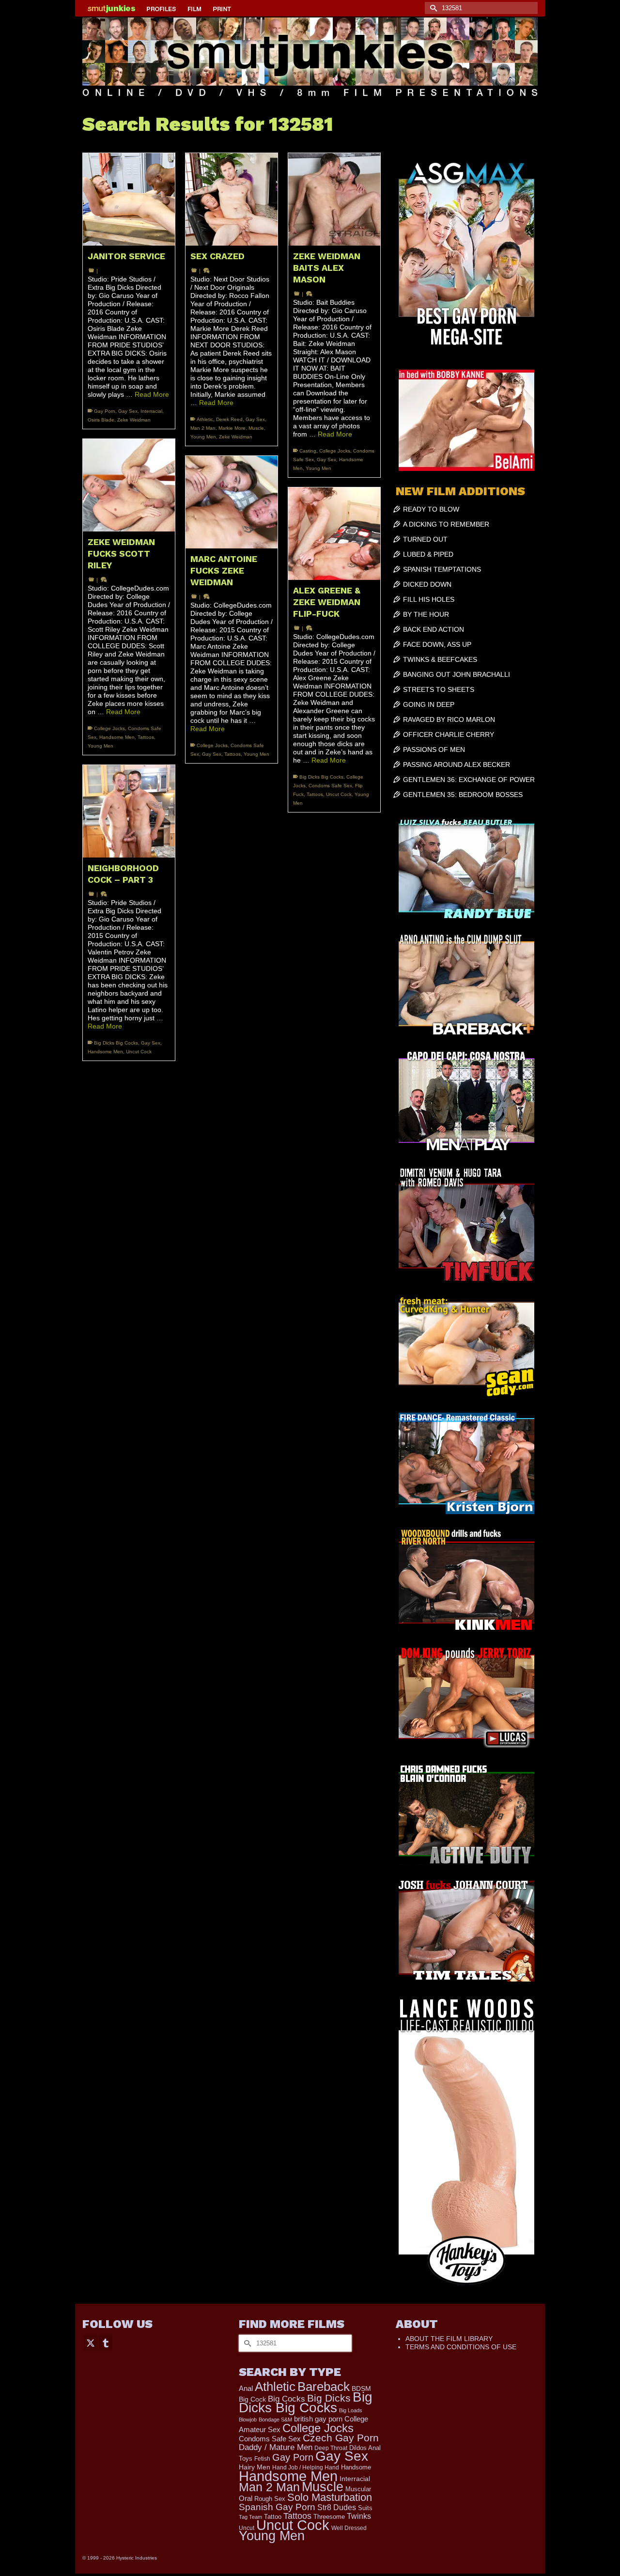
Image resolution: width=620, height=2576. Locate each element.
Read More (152, 394)
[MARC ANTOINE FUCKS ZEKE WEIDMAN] (232, 502)
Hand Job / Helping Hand (306, 2467)
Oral (246, 2498)
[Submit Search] (432, 8)
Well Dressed (349, 2528)
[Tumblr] (106, 2342)
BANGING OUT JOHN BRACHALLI (457, 674)
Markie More (232, 428)
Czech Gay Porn (341, 2438)
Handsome (356, 2467)
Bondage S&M (275, 2420)
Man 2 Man (203, 428)
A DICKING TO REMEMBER (446, 524)
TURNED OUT (425, 539)
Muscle (256, 428)
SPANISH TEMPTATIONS (442, 569)
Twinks (359, 2516)
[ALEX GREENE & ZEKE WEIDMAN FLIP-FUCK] (334, 533)
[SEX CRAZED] (232, 199)
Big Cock (252, 2399)
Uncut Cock (339, 794)
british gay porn (318, 2419)
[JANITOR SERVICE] (129, 199)
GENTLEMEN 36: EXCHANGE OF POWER (469, 780)
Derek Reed (229, 419)
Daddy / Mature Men (276, 2447)
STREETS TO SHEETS (439, 689)
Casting (308, 451)
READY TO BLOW (431, 509)
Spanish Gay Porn (277, 2507)
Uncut (247, 2528)
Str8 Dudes (337, 2507)
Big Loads (351, 2410)
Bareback (324, 2387)
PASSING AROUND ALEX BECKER (457, 765)
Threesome (329, 2517)
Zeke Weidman (134, 420)
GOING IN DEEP (429, 704)
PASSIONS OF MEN (434, 749)
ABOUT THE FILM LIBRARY (449, 2339)
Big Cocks (287, 2399)
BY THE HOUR (426, 614)
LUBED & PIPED (428, 554)
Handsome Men (117, 737)
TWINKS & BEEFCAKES (440, 659)
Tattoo (273, 2517)
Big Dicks (329, 2398)
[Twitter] (91, 2342)
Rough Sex (270, 2499)
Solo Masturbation (330, 2497)
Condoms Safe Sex (330, 786)
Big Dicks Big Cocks (321, 777)
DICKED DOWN (427, 584)
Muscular (358, 2489)
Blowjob (248, 2420)
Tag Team (250, 2517)
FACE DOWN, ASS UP (437, 644)
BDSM (361, 2389)
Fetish (262, 2459)
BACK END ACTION (434, 629)
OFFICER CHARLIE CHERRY (449, 734)
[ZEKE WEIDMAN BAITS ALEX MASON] (334, 199)
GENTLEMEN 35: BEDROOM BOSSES (463, 795)
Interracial (151, 411)
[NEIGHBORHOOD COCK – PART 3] (129, 811)
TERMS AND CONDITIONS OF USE (461, 2347)
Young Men (203, 437)
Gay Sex (128, 411)
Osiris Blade (101, 420)
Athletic (205, 419)
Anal (246, 2388)
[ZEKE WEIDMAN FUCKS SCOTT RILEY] (129, 485)
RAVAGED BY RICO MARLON (449, 719)
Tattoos (146, 737)
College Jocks (335, 451)
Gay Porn (105, 411)
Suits (365, 2508)
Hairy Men (255, 2467)
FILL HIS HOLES (429, 599)
